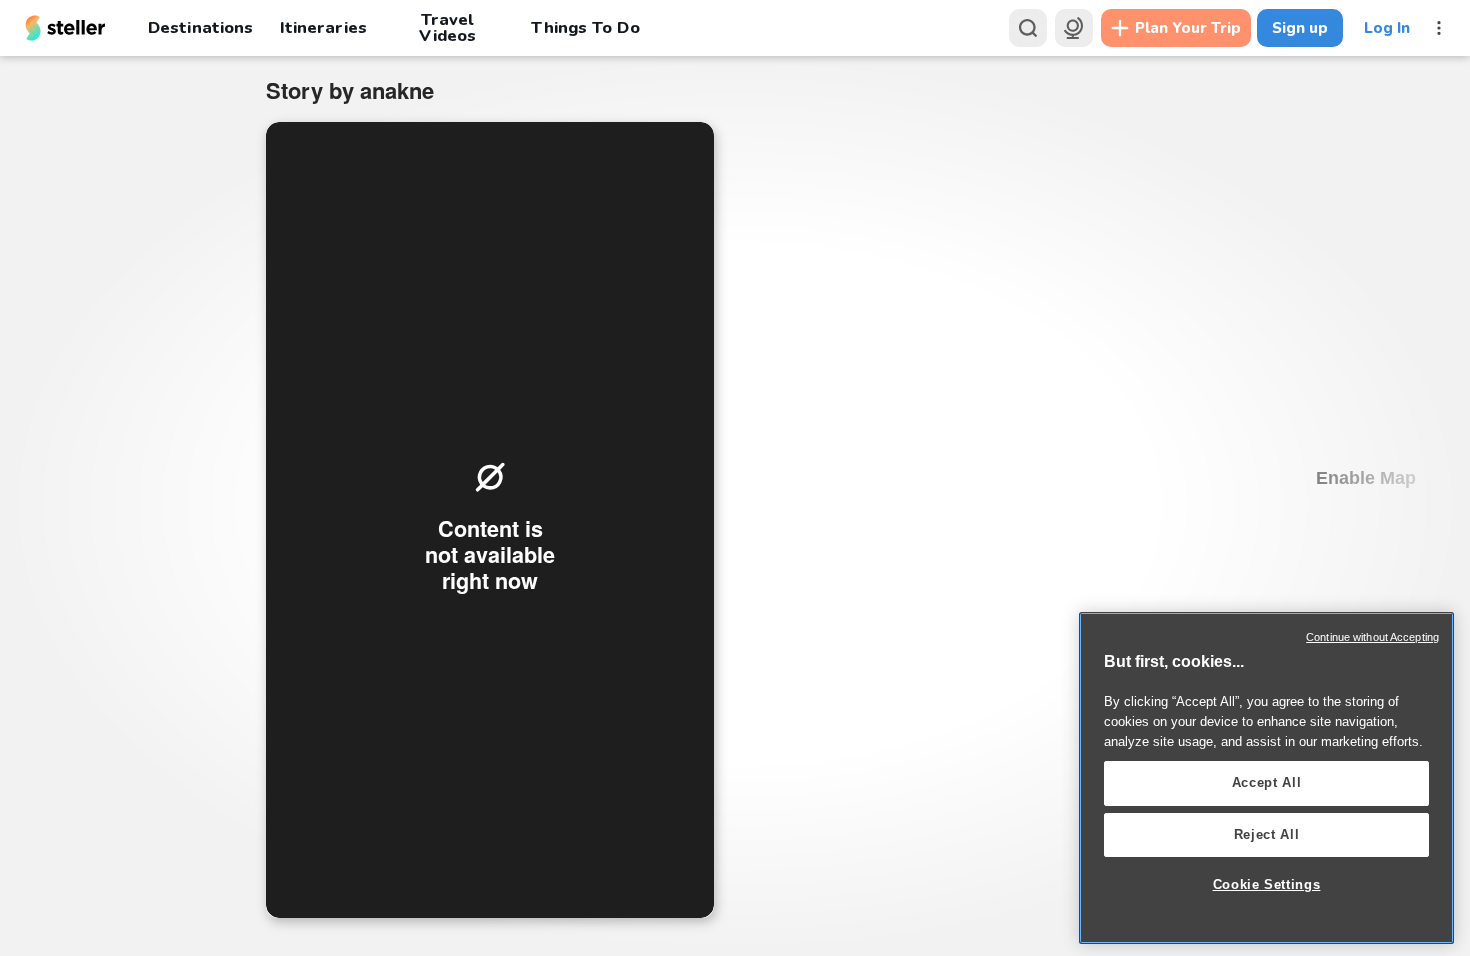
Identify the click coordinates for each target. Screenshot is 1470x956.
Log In (1387, 28)
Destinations (200, 27)
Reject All (1267, 834)
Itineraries (323, 27)
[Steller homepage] (65, 28)
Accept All (1267, 782)
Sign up (1300, 28)
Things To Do (585, 27)
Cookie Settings (1267, 884)
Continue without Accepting (1372, 637)
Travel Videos (447, 28)
